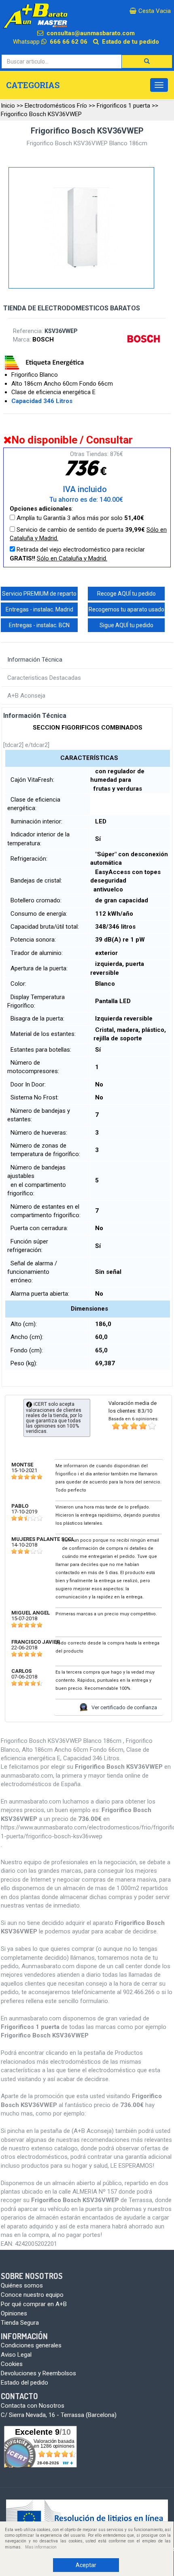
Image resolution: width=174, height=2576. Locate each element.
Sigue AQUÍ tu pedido (126, 625)
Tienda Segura (20, 2323)
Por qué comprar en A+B (34, 2304)
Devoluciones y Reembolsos (38, 2373)
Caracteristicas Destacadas (44, 678)
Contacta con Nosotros (33, 2406)
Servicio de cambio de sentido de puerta (88, 534)
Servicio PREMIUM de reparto (39, 594)
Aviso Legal (16, 2355)
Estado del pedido (24, 2383)
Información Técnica (35, 660)
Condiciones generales (31, 2345)
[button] (147, 62)
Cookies (12, 2364)
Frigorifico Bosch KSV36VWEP (41, 114)
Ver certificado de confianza (124, 1707)
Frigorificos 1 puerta (123, 106)
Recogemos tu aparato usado (126, 609)
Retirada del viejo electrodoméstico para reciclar (77, 554)
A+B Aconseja (26, 696)
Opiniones (14, 2313)
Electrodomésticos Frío (56, 106)
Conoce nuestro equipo (32, 2295)
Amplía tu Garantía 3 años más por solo (80, 518)
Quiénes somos (22, 2285)
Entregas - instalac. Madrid (39, 609)
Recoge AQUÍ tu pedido (126, 594)
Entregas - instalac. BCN (39, 625)
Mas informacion (41, 2547)
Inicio (8, 106)
